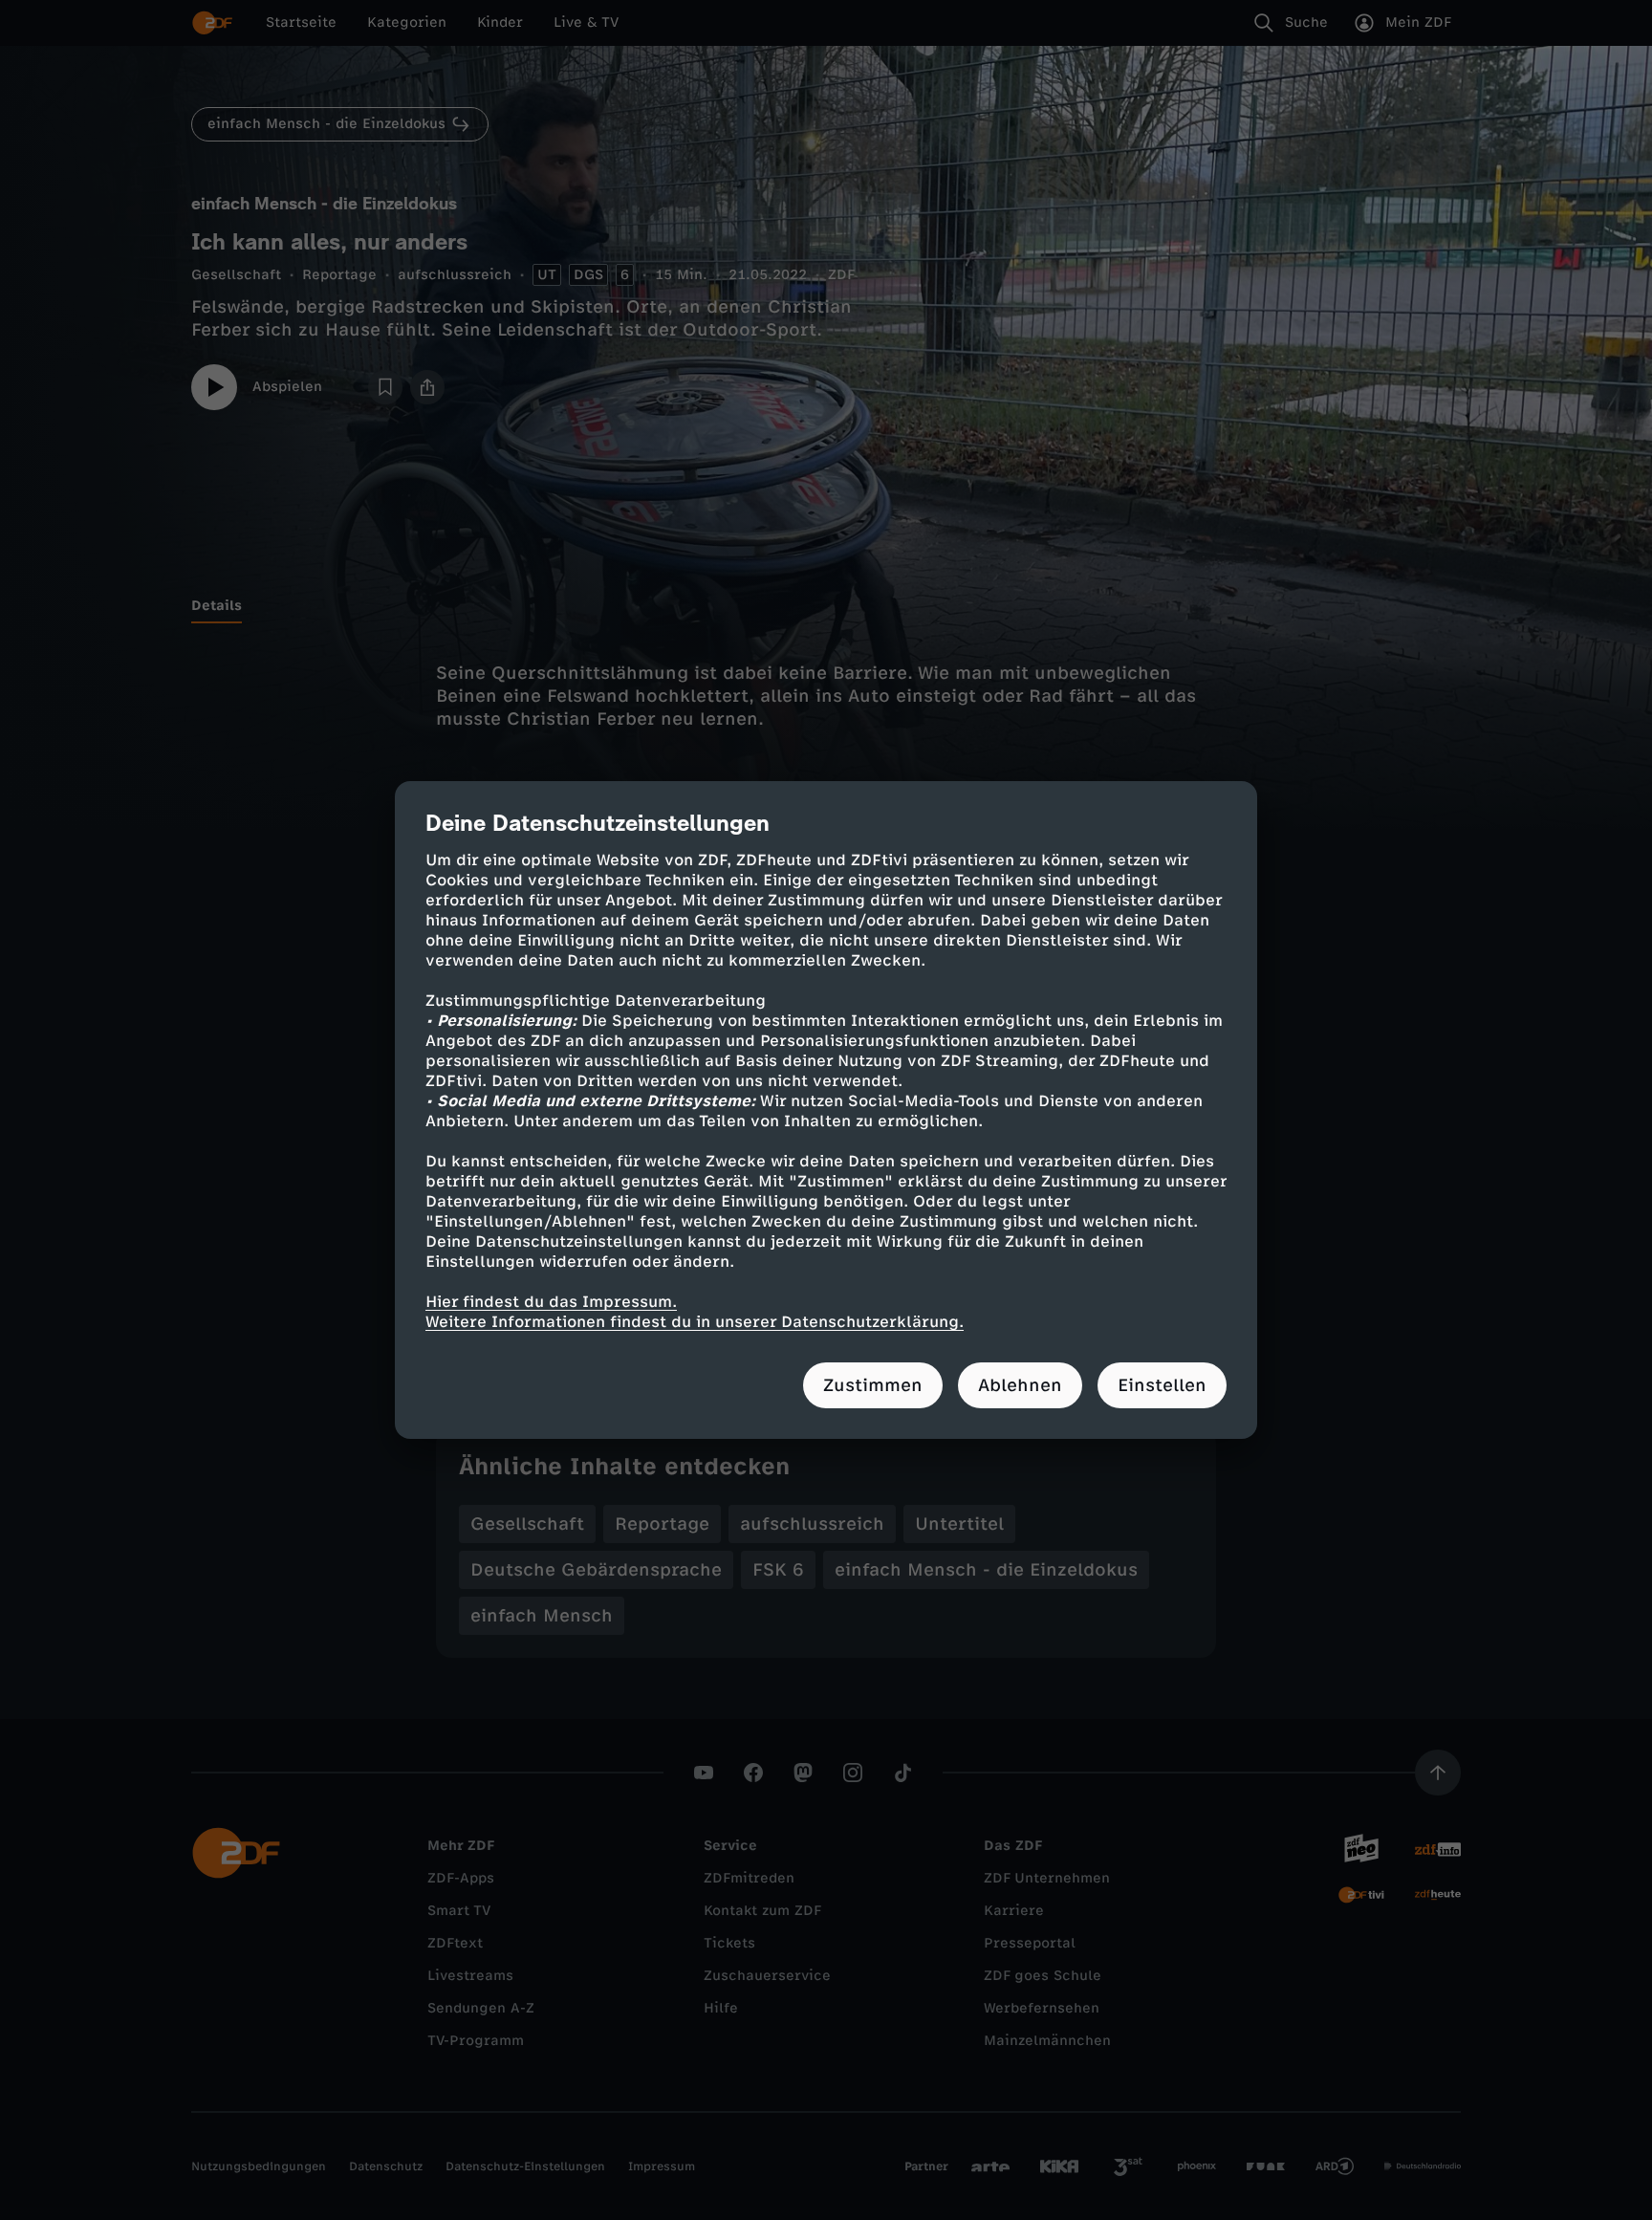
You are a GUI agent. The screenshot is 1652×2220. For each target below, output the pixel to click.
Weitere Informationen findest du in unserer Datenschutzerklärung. (695, 1322)
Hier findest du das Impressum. (551, 1302)
